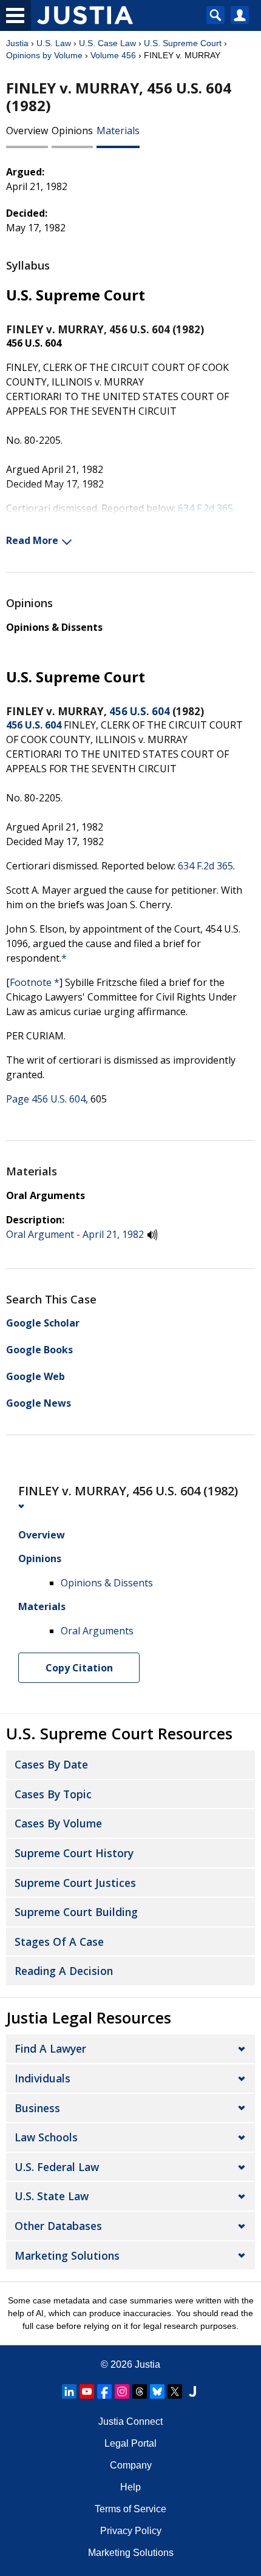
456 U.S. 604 (140, 711)
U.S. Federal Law (57, 2167)
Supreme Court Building (76, 1912)
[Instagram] (122, 2391)
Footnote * (35, 982)
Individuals (42, 2078)
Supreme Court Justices (75, 1883)
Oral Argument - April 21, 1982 (75, 1234)
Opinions (72, 131)
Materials (118, 131)
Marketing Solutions (67, 2255)
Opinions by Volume (44, 55)
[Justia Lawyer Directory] (192, 2391)
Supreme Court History (74, 1853)
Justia (17, 43)
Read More (32, 540)
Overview (27, 131)
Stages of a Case (59, 1942)
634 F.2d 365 (205, 508)
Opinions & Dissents (54, 627)
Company (131, 2465)
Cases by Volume (58, 1823)
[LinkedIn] (69, 2391)
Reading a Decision (64, 1971)
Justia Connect (130, 2421)
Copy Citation (79, 1668)
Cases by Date (51, 1764)
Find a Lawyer (50, 2048)
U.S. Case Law (107, 43)
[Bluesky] (157, 2391)
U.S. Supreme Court (183, 43)
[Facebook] (104, 2391)
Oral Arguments (46, 1195)
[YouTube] (87, 2391)
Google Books (39, 1350)
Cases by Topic (53, 1794)
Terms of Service (130, 2509)
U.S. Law (54, 43)
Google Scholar (43, 1323)
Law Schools (46, 2137)
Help (130, 2487)
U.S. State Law (52, 2196)
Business (37, 2108)
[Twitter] (175, 2391)
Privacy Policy (131, 2531)
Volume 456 (113, 55)
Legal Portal (130, 2443)
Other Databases (58, 2226)
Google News (39, 1403)
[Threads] (140, 2391)
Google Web (36, 1376)
